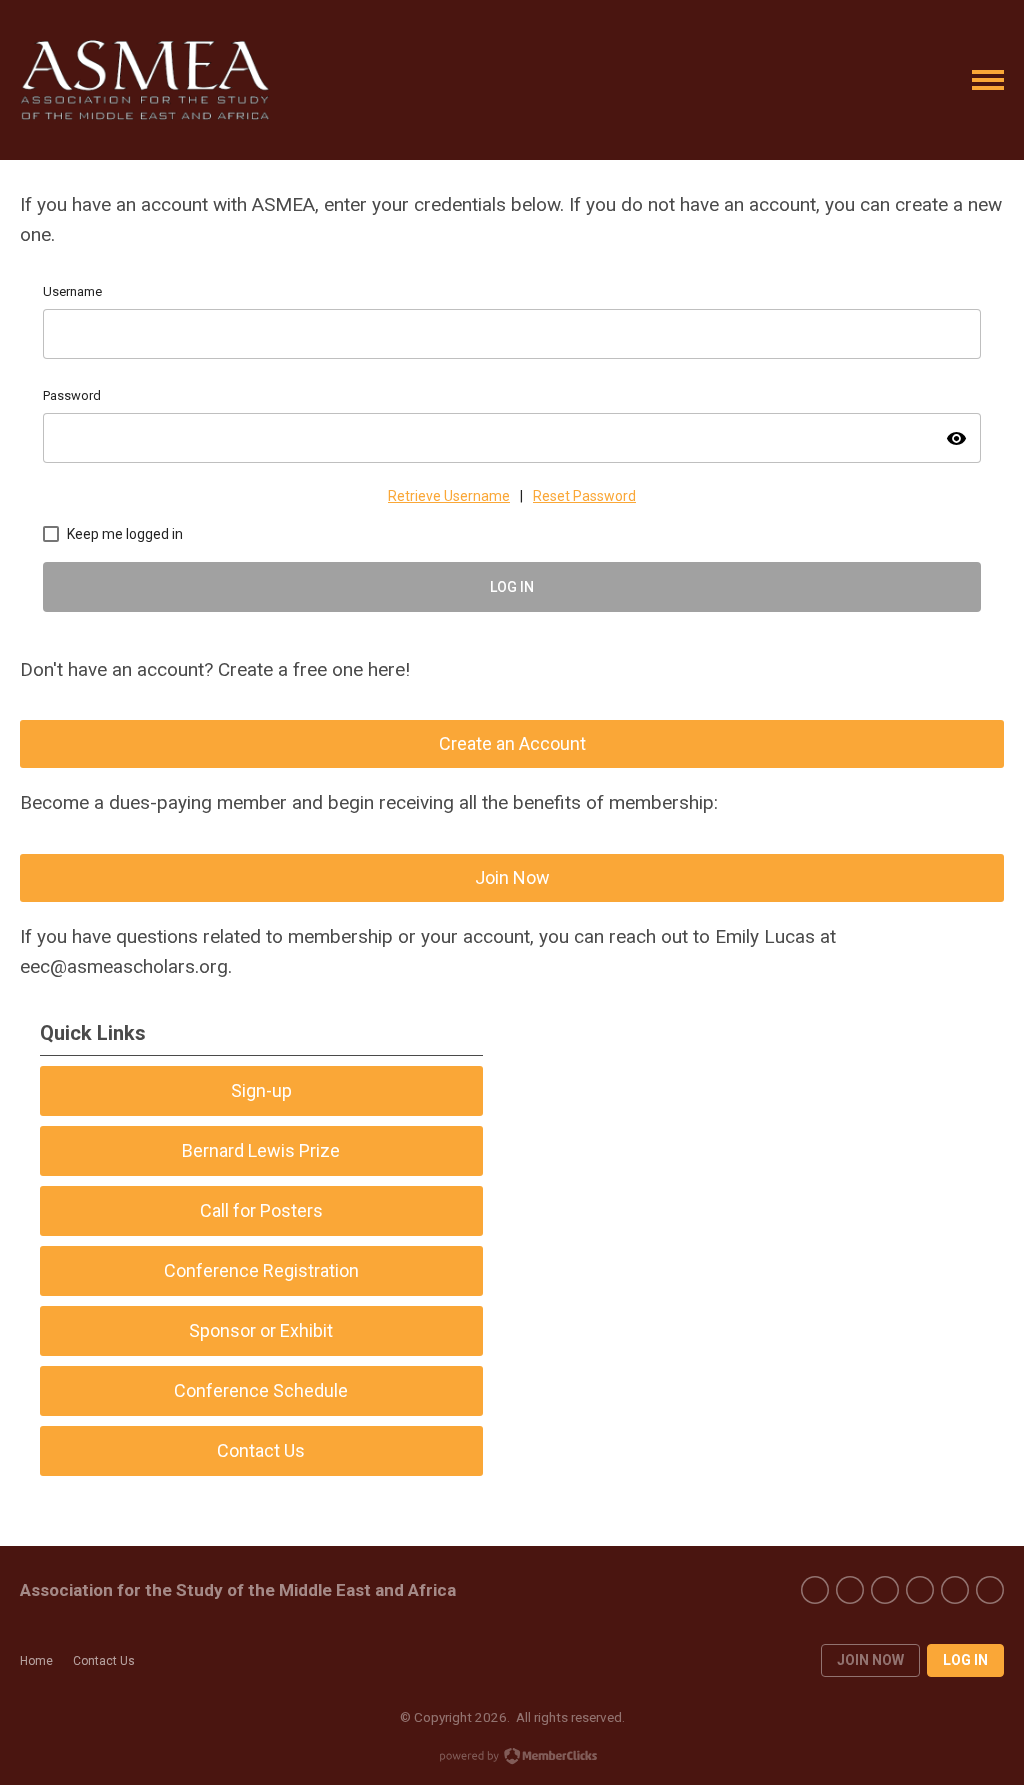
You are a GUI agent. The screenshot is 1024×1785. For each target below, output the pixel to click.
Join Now (512, 877)
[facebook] (815, 1590)
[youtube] (885, 1590)
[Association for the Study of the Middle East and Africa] (145, 79)
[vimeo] (920, 1590)
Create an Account (512, 743)
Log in (965, 1660)
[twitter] (850, 1590)
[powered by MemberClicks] (512, 1758)
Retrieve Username (449, 496)
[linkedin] (990, 1590)
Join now (870, 1660)
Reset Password (584, 496)
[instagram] (955, 1590)
